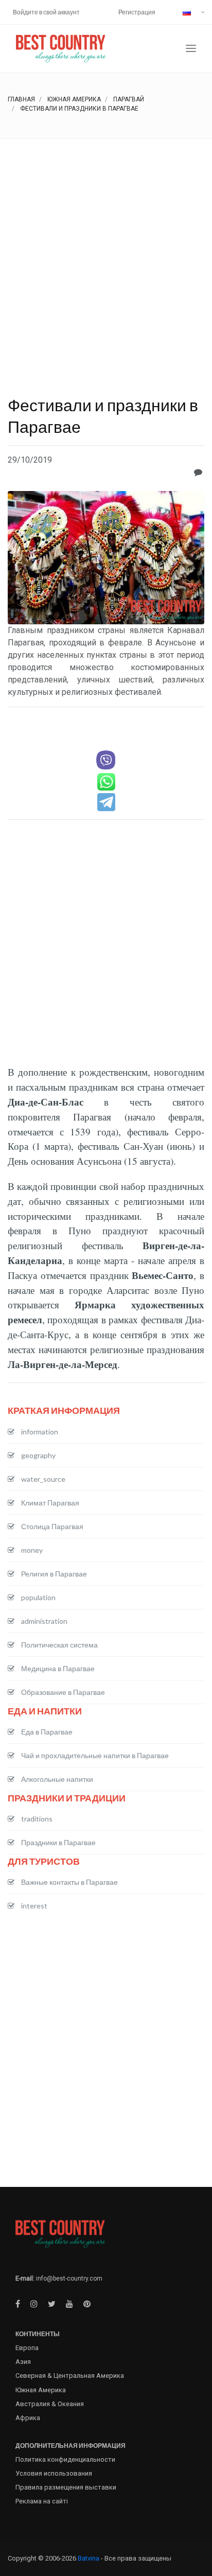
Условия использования (54, 2473)
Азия (23, 2362)
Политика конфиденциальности (65, 2459)
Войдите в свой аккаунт (46, 12)
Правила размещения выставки (66, 2487)
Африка (28, 2418)
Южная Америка (74, 99)
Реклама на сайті (42, 2501)
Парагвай (129, 99)
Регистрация (137, 12)
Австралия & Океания (50, 2404)
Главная (21, 99)
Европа (27, 2348)
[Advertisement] (106, 250)
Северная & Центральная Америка (70, 2376)
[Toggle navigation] (191, 49)
